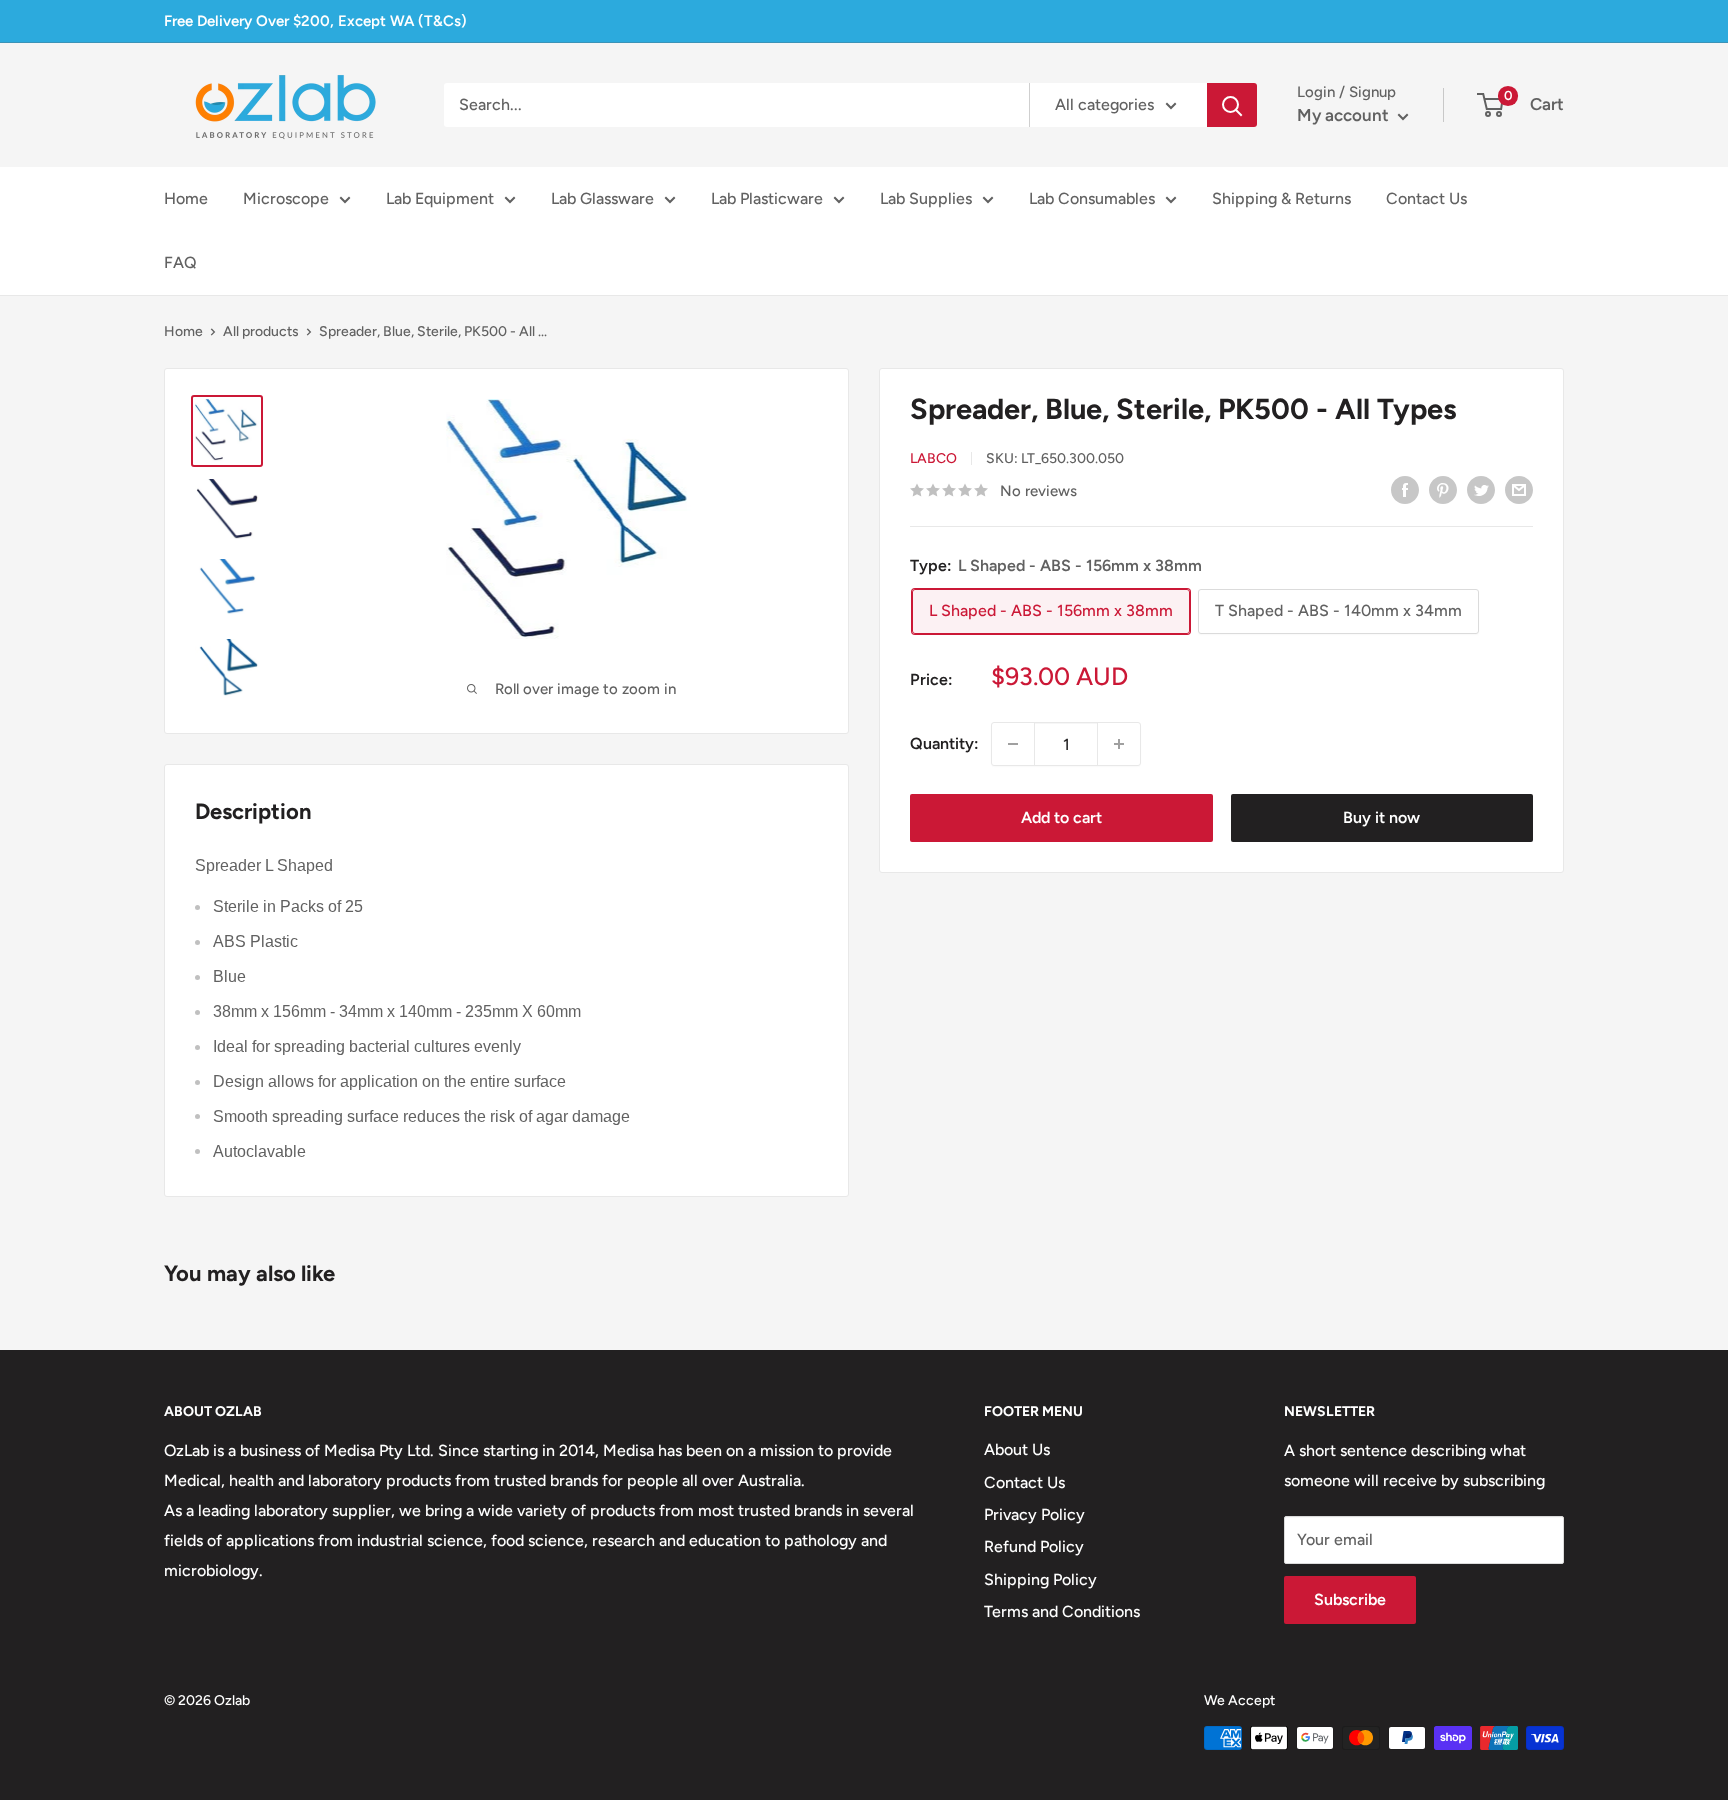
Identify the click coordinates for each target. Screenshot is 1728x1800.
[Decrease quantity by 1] (1013, 744)
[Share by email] (1519, 489)
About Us (1017, 1449)
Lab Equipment (440, 198)
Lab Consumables (1092, 198)
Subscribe (1350, 1599)
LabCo (933, 459)
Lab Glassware (602, 198)
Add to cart (1061, 817)
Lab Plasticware (767, 198)
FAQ (180, 262)
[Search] (1232, 105)
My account (1345, 115)
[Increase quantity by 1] (1119, 744)
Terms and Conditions (1062, 1611)
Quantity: (944, 743)
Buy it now (1381, 817)
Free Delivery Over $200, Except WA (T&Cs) (315, 21)
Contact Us (1426, 198)
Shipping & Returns (1281, 198)
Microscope (286, 198)
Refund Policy (1034, 1546)
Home (186, 198)
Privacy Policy (1034, 1514)
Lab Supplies (926, 198)
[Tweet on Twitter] (1481, 489)
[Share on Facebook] (1405, 489)
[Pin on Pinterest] (1443, 489)
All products (261, 331)
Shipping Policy (1040, 1579)
